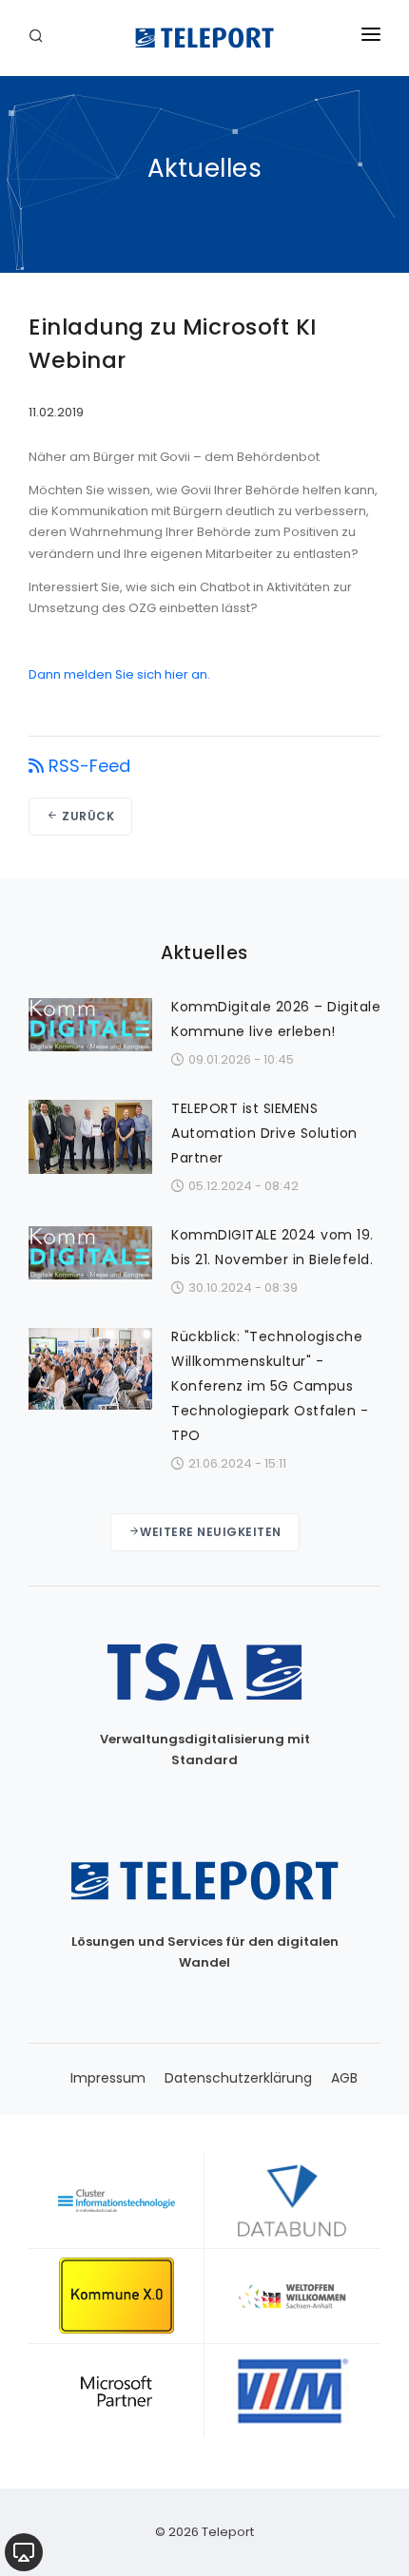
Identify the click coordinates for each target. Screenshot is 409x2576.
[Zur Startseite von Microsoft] (117, 2391)
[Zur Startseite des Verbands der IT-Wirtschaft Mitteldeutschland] (292, 2391)
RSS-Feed (89, 766)
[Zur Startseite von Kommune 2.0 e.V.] (117, 2296)
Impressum (108, 2078)
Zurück (87, 816)
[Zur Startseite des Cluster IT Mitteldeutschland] (117, 2201)
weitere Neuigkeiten (211, 1532)
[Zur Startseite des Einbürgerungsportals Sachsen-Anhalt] (292, 2296)
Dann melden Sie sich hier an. (119, 674)
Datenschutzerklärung (238, 2078)
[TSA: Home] (204, 38)
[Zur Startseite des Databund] (292, 2201)
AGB (344, 2078)
